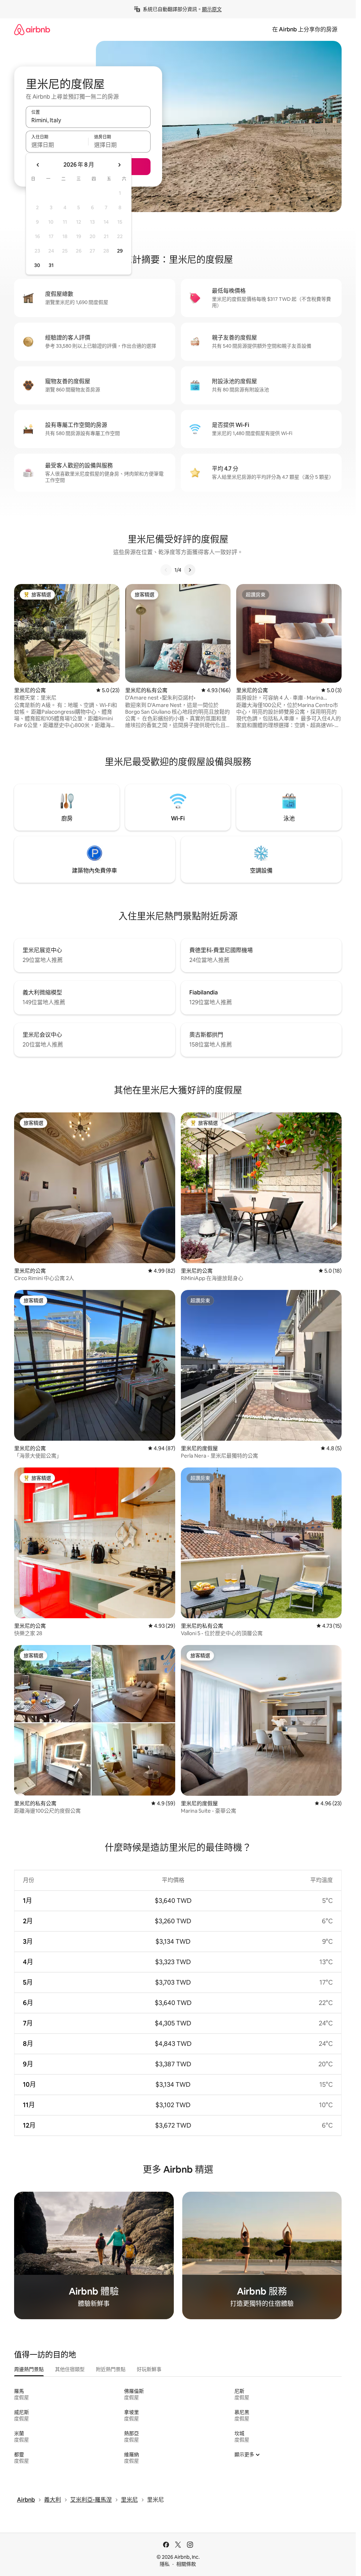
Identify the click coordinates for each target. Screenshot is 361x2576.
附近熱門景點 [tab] (111, 2369)
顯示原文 (212, 9)
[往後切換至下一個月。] (119, 165)
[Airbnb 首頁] (32, 29)
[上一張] (166, 570)
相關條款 (186, 2564)
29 (120, 251)
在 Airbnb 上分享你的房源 (305, 29)
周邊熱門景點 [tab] (29, 2369)
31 (51, 265)
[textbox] (57, 145)
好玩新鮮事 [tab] (149, 2369)
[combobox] (88, 120)
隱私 (165, 2564)
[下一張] (190, 570)
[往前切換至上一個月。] (38, 165)
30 (37, 265)
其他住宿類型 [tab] (70, 2369)
